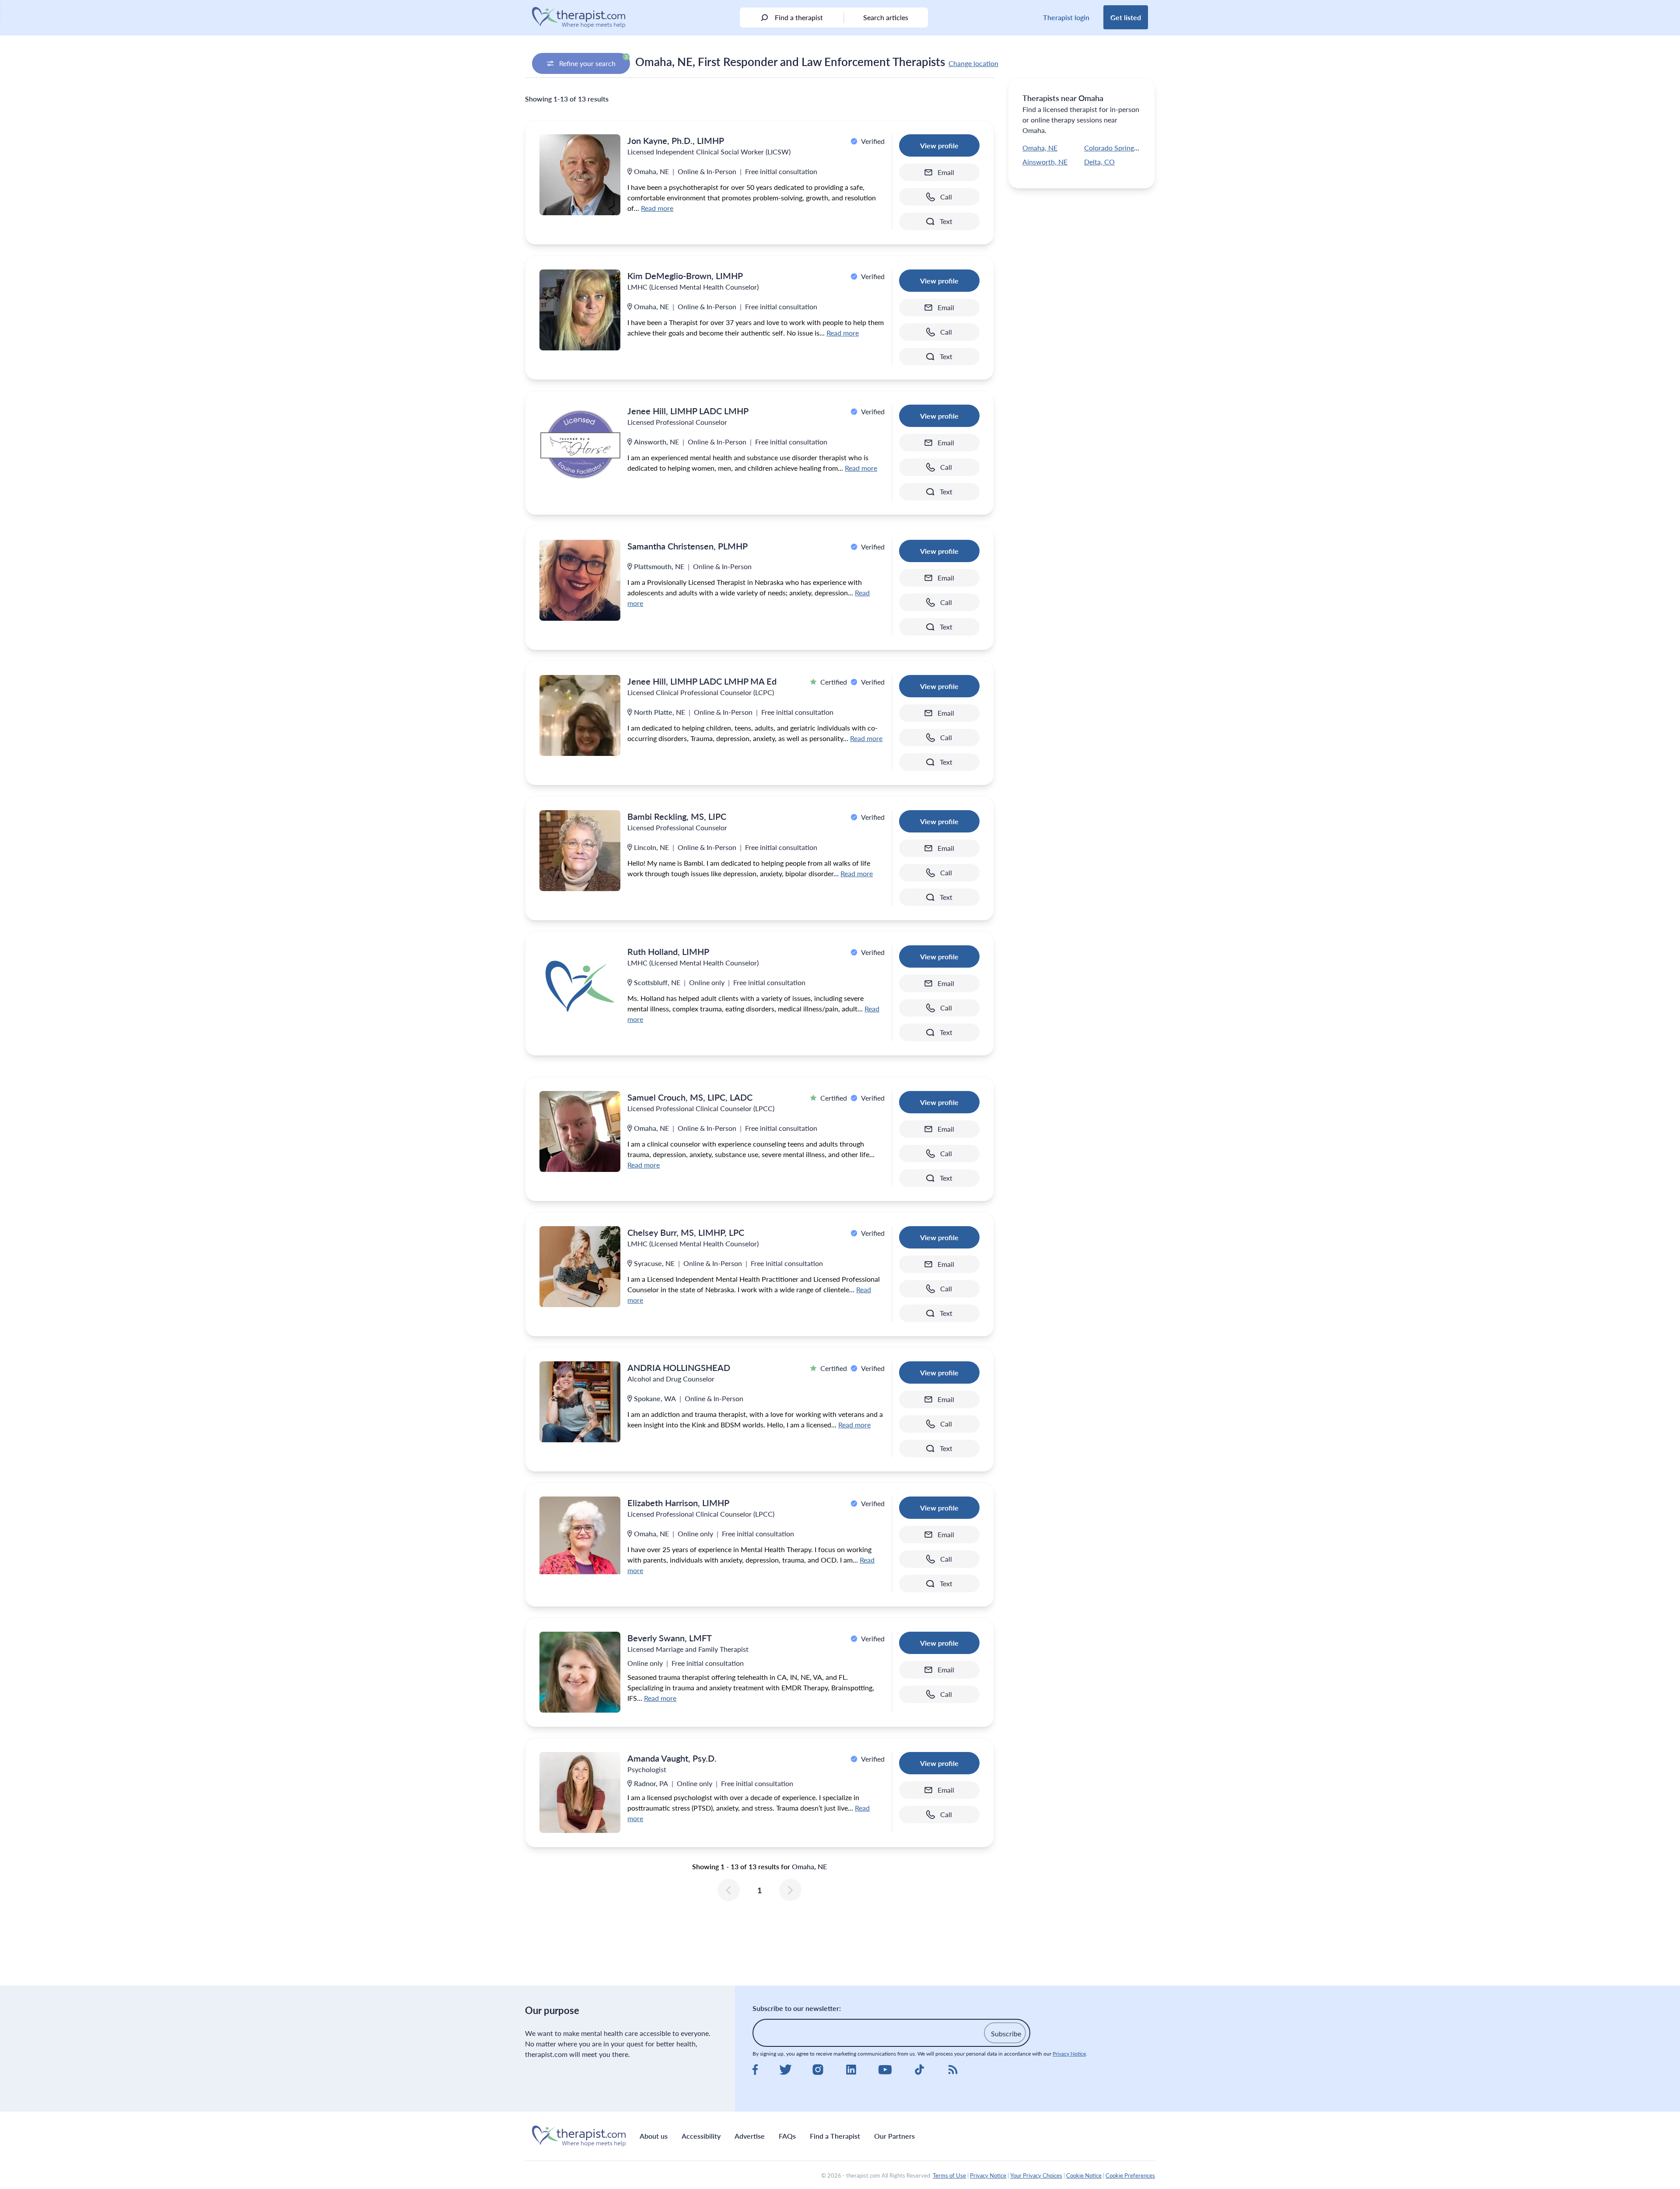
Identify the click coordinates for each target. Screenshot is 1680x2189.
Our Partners (894, 2136)
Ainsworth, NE (1045, 162)
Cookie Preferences (1130, 2175)
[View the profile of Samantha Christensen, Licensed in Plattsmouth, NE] (580, 580)
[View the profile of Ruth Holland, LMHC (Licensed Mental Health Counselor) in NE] (580, 986)
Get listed (1126, 17)
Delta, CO (1099, 162)
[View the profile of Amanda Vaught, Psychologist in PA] (580, 1792)
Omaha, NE (1040, 148)
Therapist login (1066, 17)
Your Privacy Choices (1036, 2175)
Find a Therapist (835, 2136)
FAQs (787, 2136)
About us (654, 2136)
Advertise (750, 2136)
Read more (657, 208)
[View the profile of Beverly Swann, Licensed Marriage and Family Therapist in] (580, 1672)
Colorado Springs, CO (1118, 148)
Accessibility (701, 2136)
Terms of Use (949, 2175)
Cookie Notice (1084, 2175)
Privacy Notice (1069, 2054)
